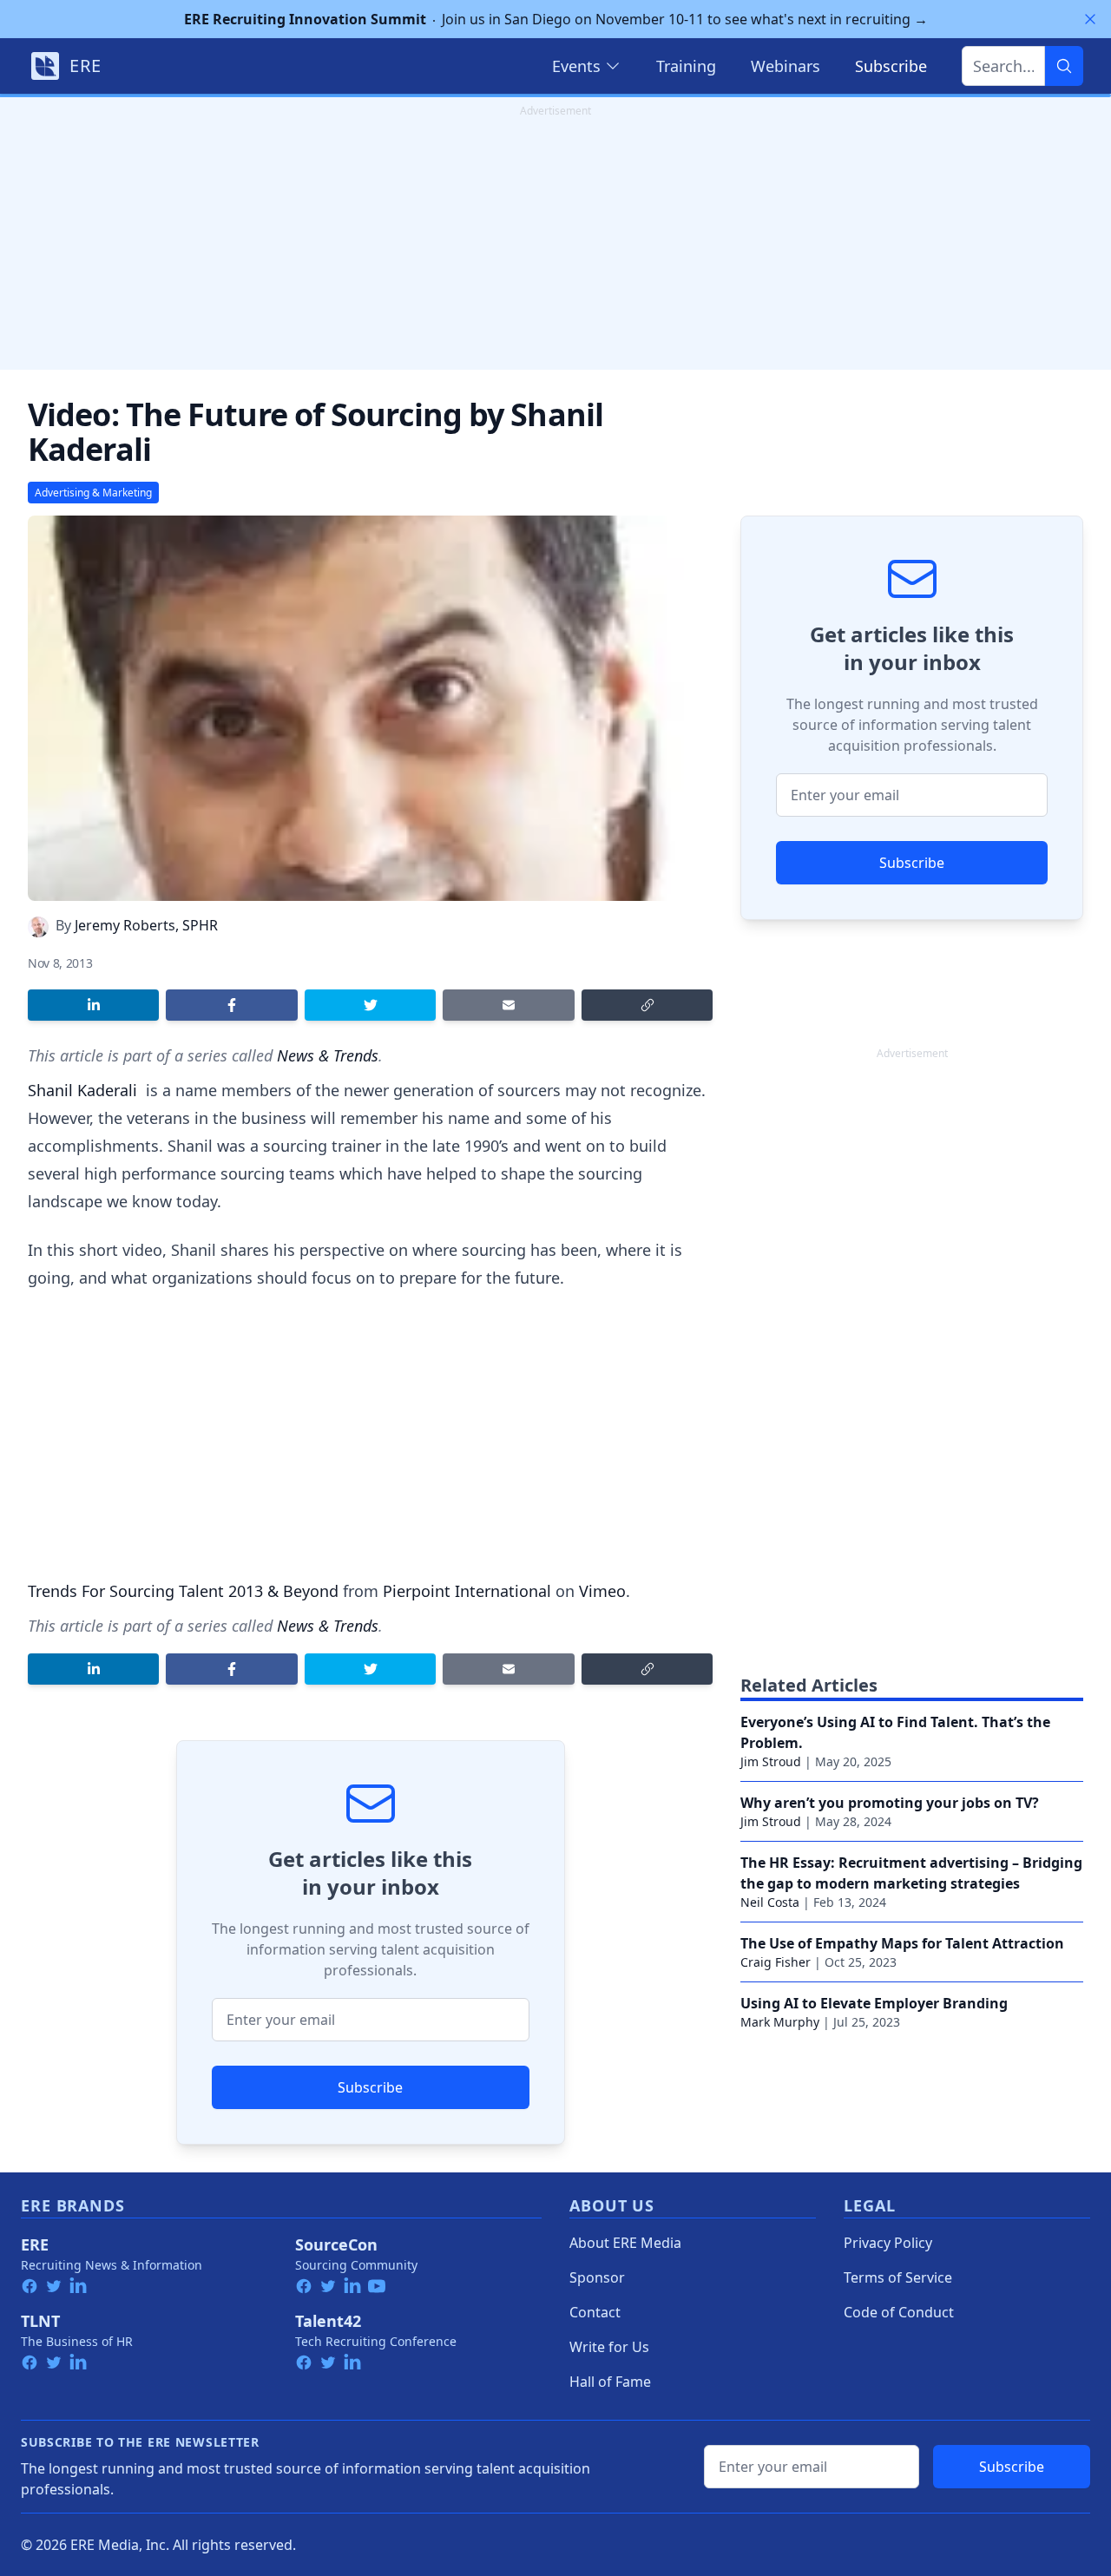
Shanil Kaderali (85, 1090)
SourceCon (336, 2244)
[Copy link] (647, 1005)
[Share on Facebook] (231, 1005)
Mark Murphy (780, 2022)
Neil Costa (770, 1902)
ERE (35, 2244)
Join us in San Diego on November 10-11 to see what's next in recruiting (556, 19)
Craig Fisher (776, 1962)
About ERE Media (625, 2243)
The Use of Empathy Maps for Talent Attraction (902, 1943)
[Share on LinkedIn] (93, 1005)
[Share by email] (508, 1005)
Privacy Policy (888, 2243)
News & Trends (328, 1055)
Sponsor (597, 2277)
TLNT (40, 2321)
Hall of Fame (610, 2382)
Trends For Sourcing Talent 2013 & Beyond (183, 1591)
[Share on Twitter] (370, 1005)
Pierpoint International (467, 1591)
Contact (595, 2312)
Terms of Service (898, 2277)
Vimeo (602, 1591)
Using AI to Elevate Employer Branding (874, 2003)
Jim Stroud (771, 1761)
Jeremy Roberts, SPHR (146, 925)
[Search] (1064, 66)
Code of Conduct (899, 2312)
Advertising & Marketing (93, 493)
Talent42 (328, 2321)
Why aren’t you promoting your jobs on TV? (890, 1803)
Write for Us (609, 2347)
